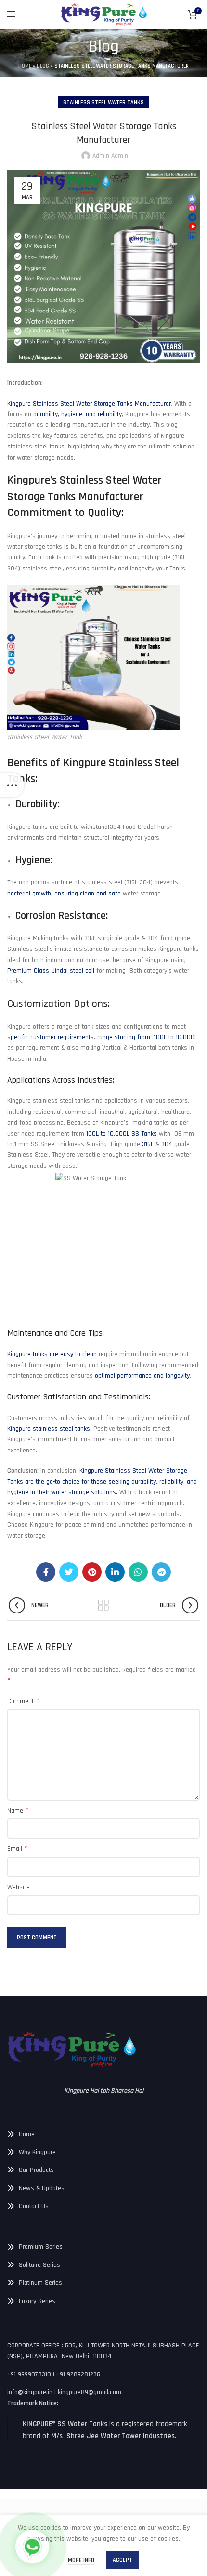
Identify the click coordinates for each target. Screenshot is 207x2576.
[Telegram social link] (161, 1572)
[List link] (103, 2134)
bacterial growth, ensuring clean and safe (64, 894)
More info (81, 2560)
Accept (123, 2560)
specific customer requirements (51, 1037)
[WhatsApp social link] (138, 1572)
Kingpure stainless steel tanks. (49, 1429)
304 (167, 1144)
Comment (23, 1701)
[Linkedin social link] (115, 1572)
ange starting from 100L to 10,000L (148, 1037)
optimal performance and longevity (142, 1376)
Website (19, 1887)
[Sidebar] (12, 785)
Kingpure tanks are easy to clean (52, 1354)
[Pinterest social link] (92, 1572)
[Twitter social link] (69, 1572)
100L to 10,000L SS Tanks (122, 1134)
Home (25, 66)
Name (18, 1810)
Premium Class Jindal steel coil (51, 971)
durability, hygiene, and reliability (78, 414)
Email (17, 1849)
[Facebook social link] (46, 1572)
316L (148, 1144)
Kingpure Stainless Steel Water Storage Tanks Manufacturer (89, 404)
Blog (43, 66)
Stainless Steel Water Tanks (103, 102)
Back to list (103, 1605)
